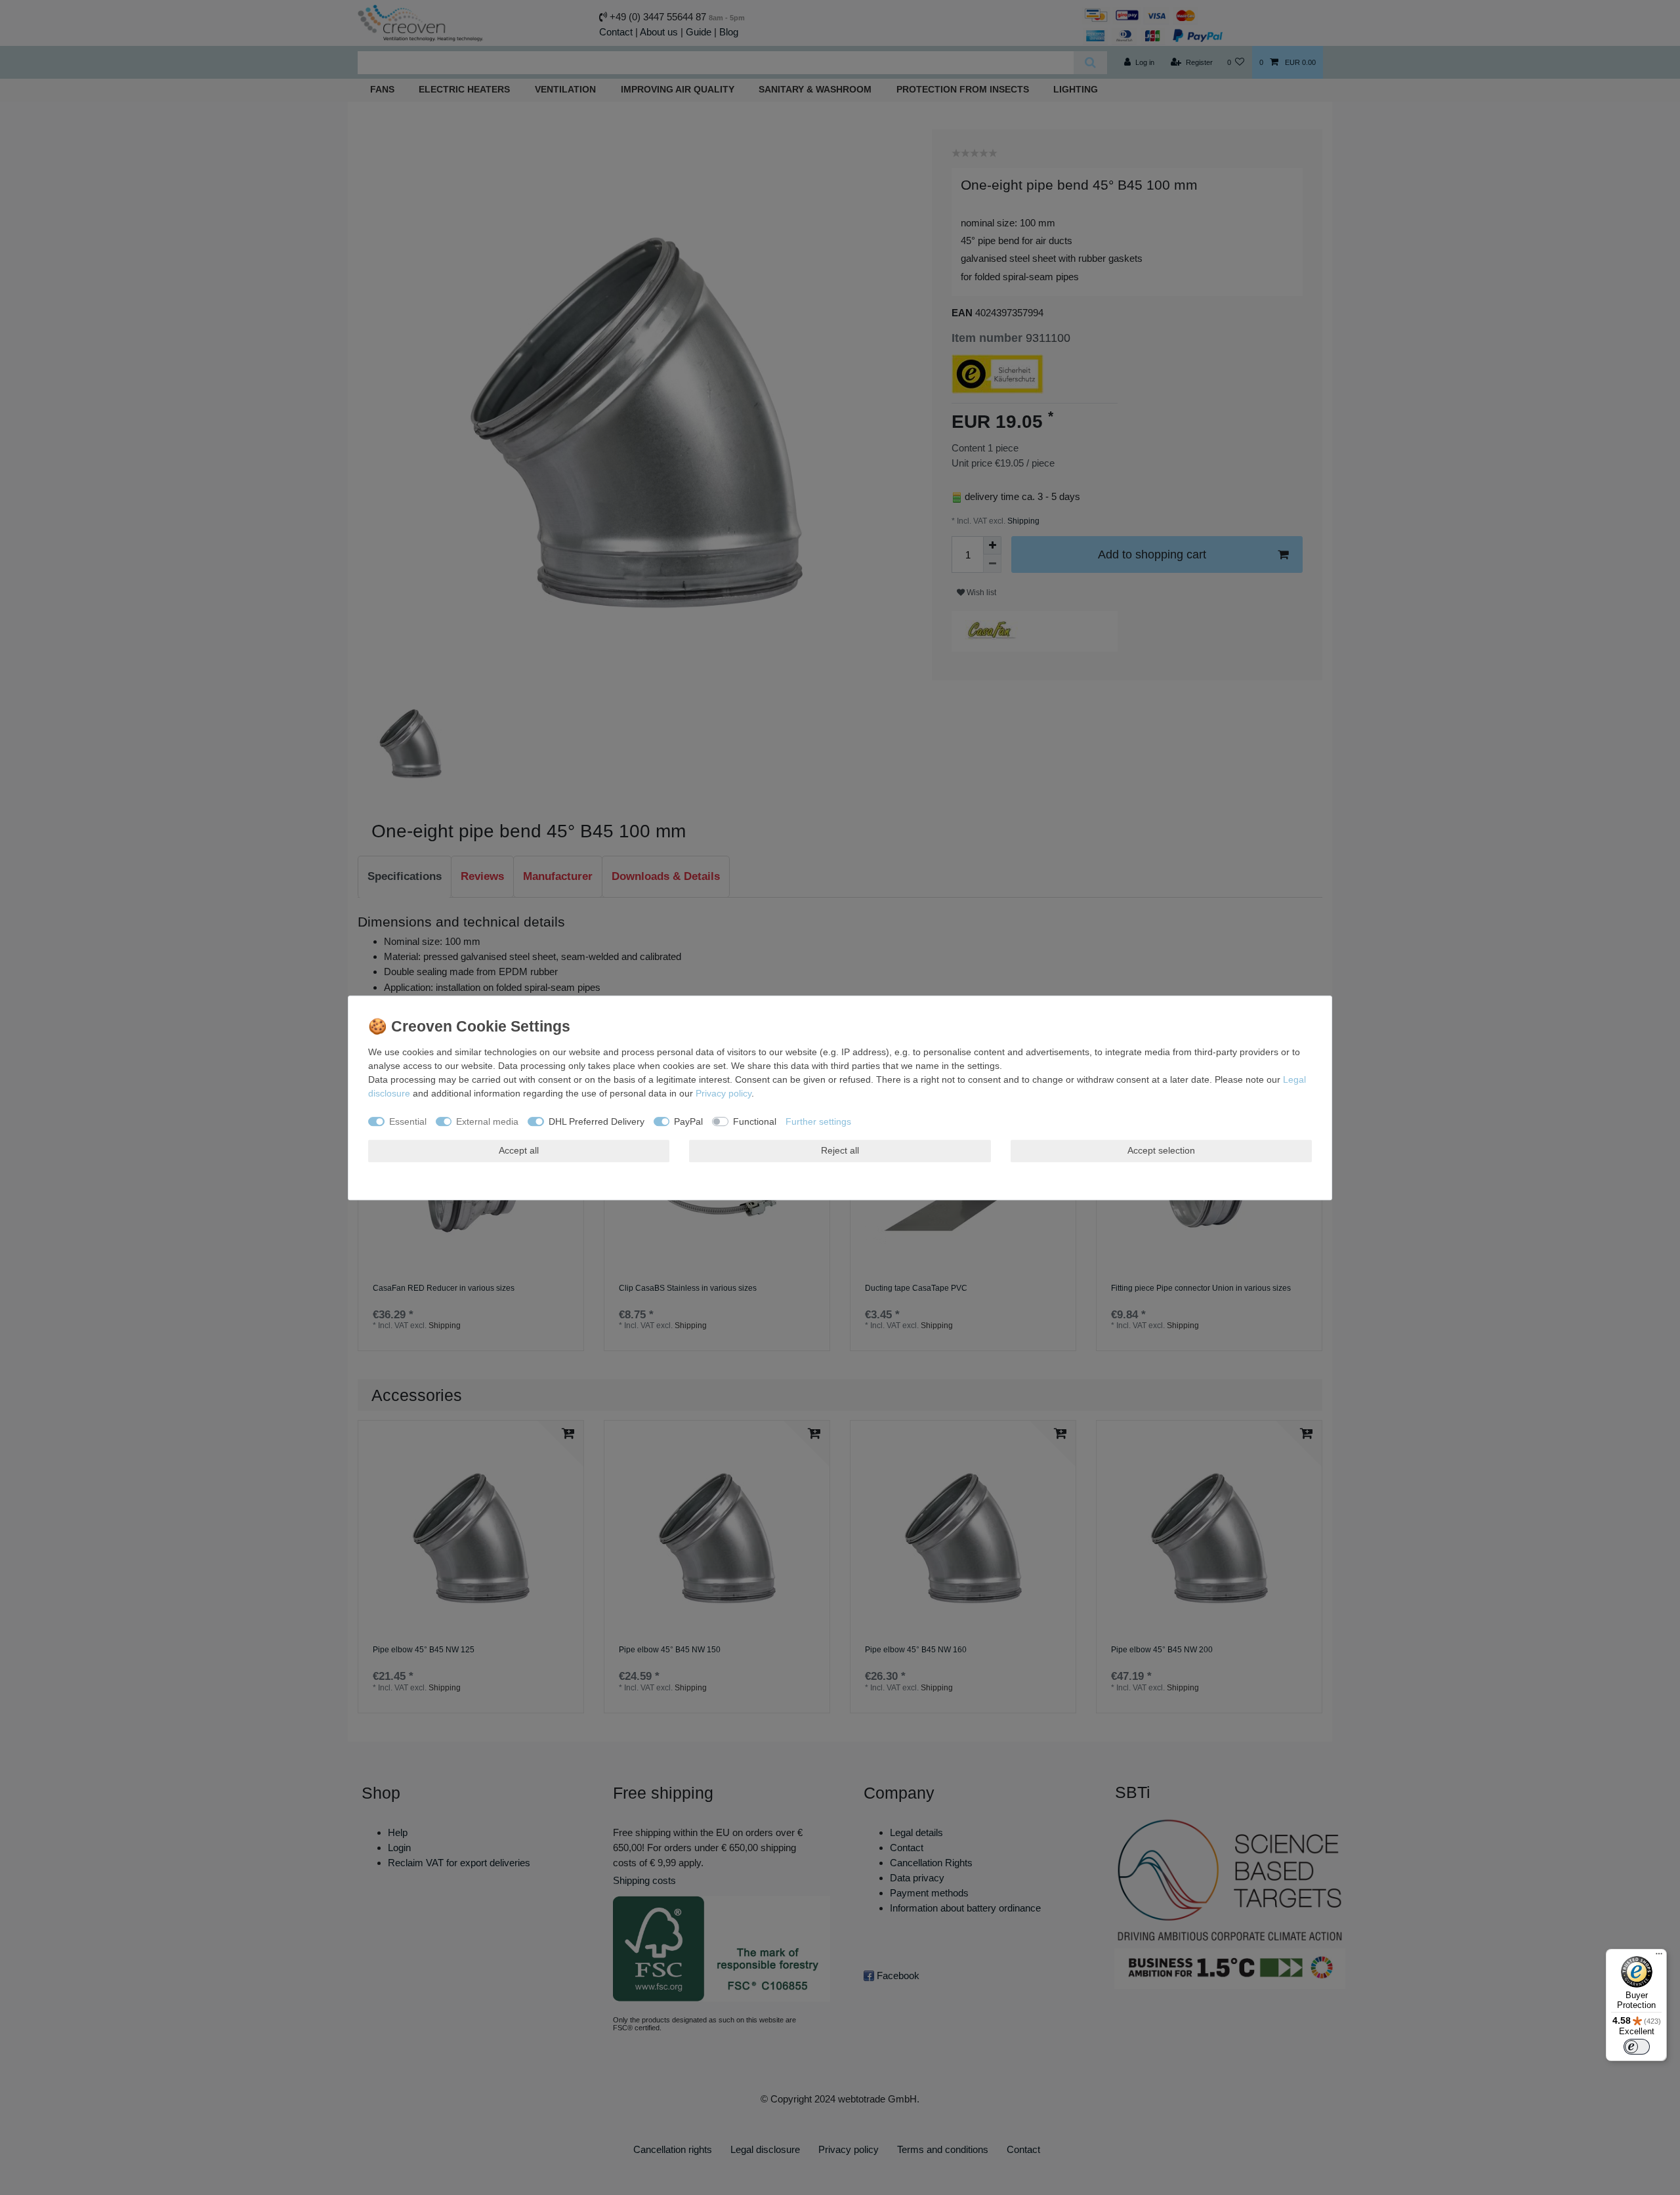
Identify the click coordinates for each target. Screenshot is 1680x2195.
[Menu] (1659, 1957)
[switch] (1637, 2047)
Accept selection (1161, 1150)
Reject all (840, 1150)
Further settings (818, 1121)
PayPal (688, 1121)
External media (487, 1121)
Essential (408, 1121)
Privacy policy (724, 1093)
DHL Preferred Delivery (597, 1121)
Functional (755, 1121)
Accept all (519, 1150)
